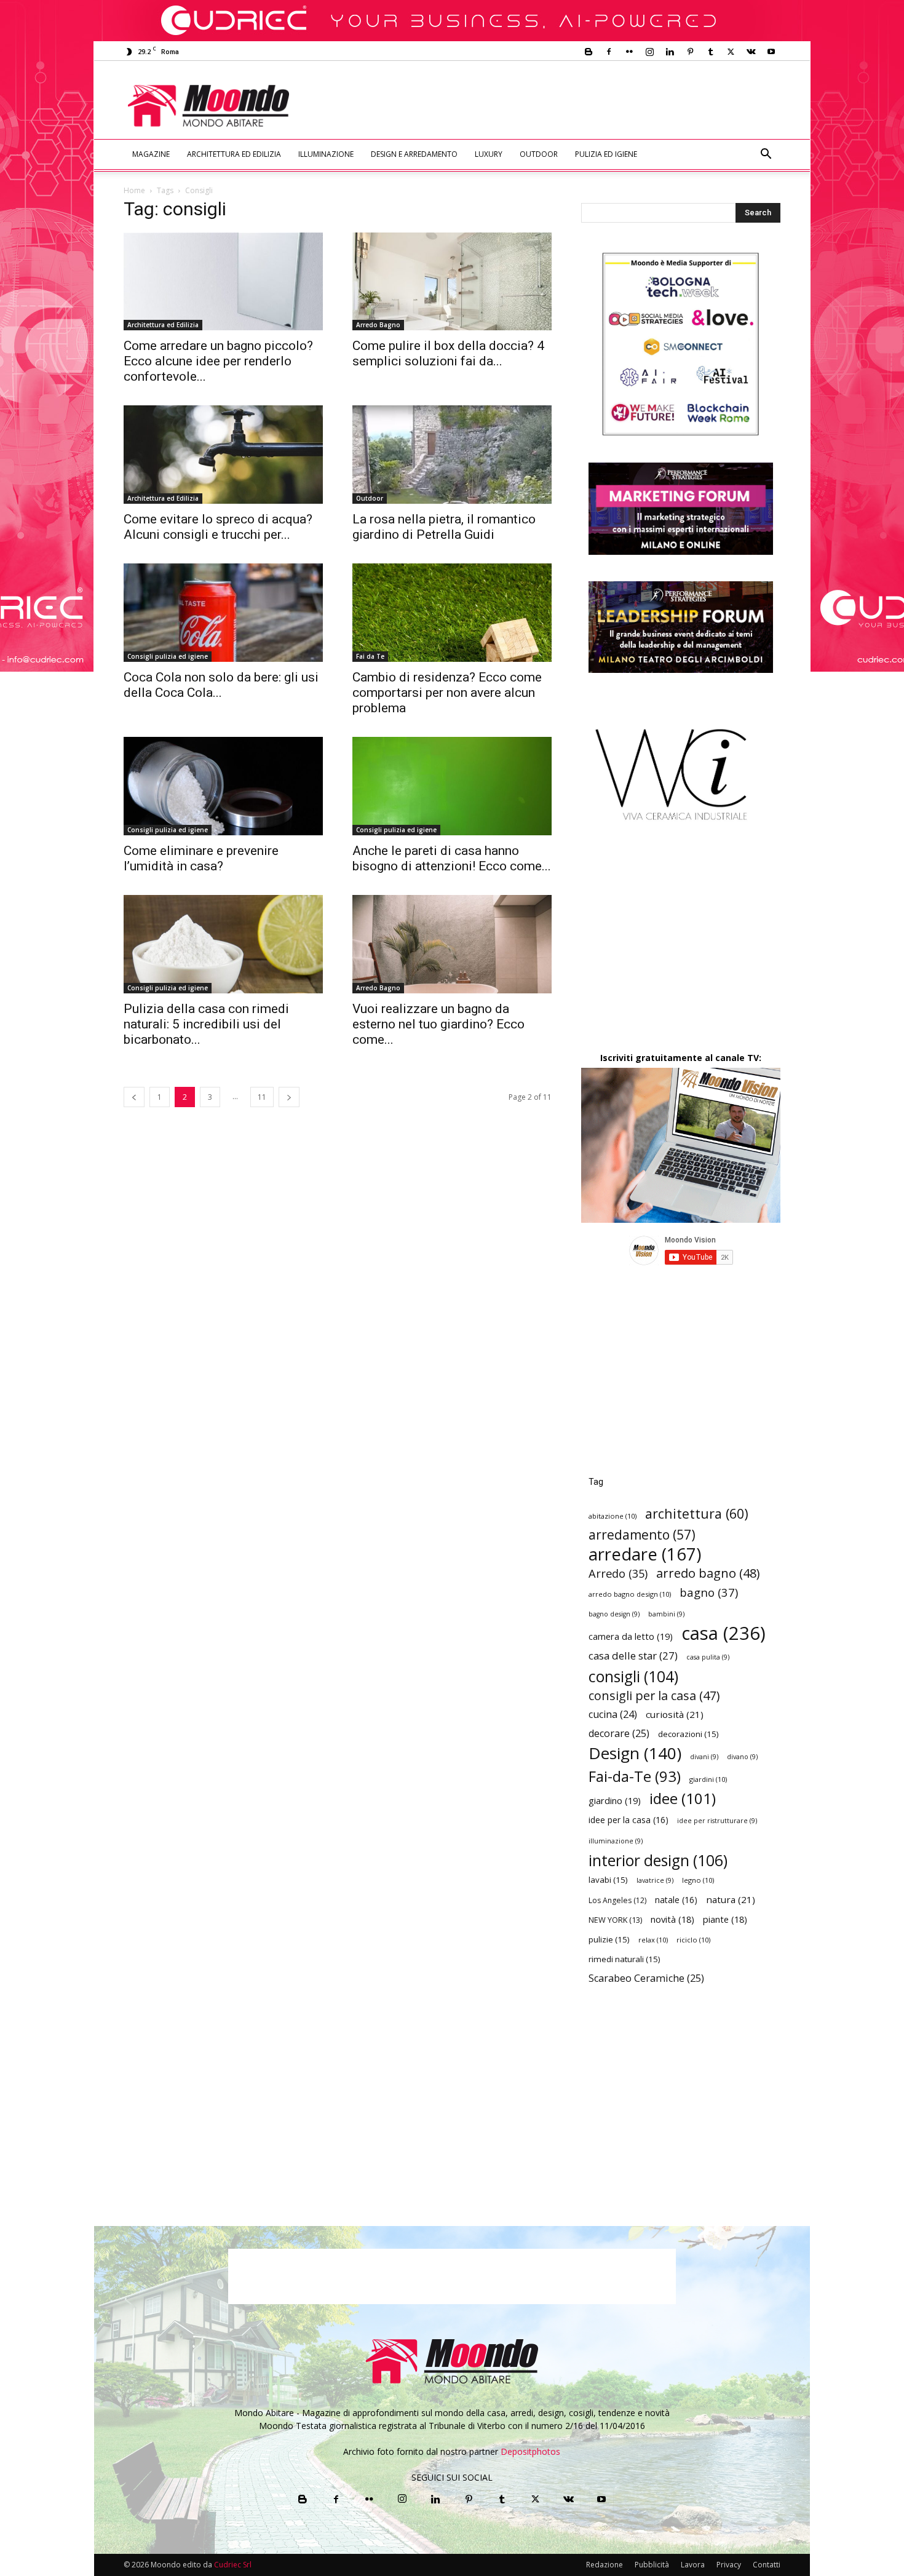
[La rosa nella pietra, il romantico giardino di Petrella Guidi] (452, 455)
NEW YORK (615, 1920)
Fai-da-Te (635, 1776)
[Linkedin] (670, 52)
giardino (615, 1800)
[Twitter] (731, 52)
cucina (613, 1715)
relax (653, 1940)
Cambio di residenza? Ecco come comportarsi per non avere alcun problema (447, 693)
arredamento (642, 1535)
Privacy (729, 2565)
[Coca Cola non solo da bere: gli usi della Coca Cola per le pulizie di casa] (223, 613)
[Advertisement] (554, 106)
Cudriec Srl (232, 2565)
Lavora (693, 2565)
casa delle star (633, 1656)
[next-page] (289, 1097)
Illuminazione (326, 154)
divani (704, 1757)
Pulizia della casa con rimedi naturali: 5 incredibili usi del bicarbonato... (206, 1024)
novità (672, 1919)
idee (683, 1798)
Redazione (605, 2565)
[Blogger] (589, 52)
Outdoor (539, 154)
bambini (666, 1614)
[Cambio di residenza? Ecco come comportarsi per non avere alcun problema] (452, 613)
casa (724, 1633)
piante (725, 1919)
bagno (709, 1592)
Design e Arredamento (414, 154)
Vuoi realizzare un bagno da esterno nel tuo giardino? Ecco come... (438, 1024)
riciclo (693, 1940)
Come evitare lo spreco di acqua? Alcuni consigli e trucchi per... (218, 527)
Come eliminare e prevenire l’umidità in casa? (201, 858)
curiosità (675, 1714)
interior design (658, 1860)
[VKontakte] (751, 52)
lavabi (608, 1880)
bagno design (614, 1614)
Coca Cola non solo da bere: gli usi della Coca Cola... (221, 685)
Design (635, 1753)
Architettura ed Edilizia (234, 154)
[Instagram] (649, 52)
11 (262, 1097)
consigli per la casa (654, 1695)
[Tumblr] (710, 52)
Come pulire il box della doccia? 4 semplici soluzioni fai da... (448, 353)
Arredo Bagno (378, 325)
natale (676, 1900)
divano (742, 1757)
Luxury (489, 154)
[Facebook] (609, 52)
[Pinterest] (690, 52)
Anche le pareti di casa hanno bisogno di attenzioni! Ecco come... (452, 858)
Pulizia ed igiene (606, 154)
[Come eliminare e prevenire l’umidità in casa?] (223, 786)
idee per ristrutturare (717, 1821)
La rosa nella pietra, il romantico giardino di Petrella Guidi (444, 527)
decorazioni (688, 1734)
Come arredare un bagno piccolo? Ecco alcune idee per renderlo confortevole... (218, 361)
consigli (633, 1676)
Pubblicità (652, 2565)
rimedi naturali (624, 1959)
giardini (708, 1779)
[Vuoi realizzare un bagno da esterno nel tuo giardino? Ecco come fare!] (452, 944)
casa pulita (708, 1657)
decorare (619, 1734)
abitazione (613, 1516)
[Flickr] (629, 52)
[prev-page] (134, 1097)
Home (134, 190)
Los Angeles (617, 1900)
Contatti (767, 2565)
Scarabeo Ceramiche (646, 1978)
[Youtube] (771, 52)
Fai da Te (370, 656)
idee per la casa (628, 1820)
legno (698, 1880)
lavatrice (655, 1880)
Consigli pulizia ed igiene (168, 656)
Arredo (618, 1573)
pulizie (609, 1939)
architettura (697, 1513)
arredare (645, 1554)
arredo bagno (708, 1573)
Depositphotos (530, 2451)
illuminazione (616, 1841)
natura (731, 1899)
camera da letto (631, 1636)
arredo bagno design (630, 1594)
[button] (766, 155)
